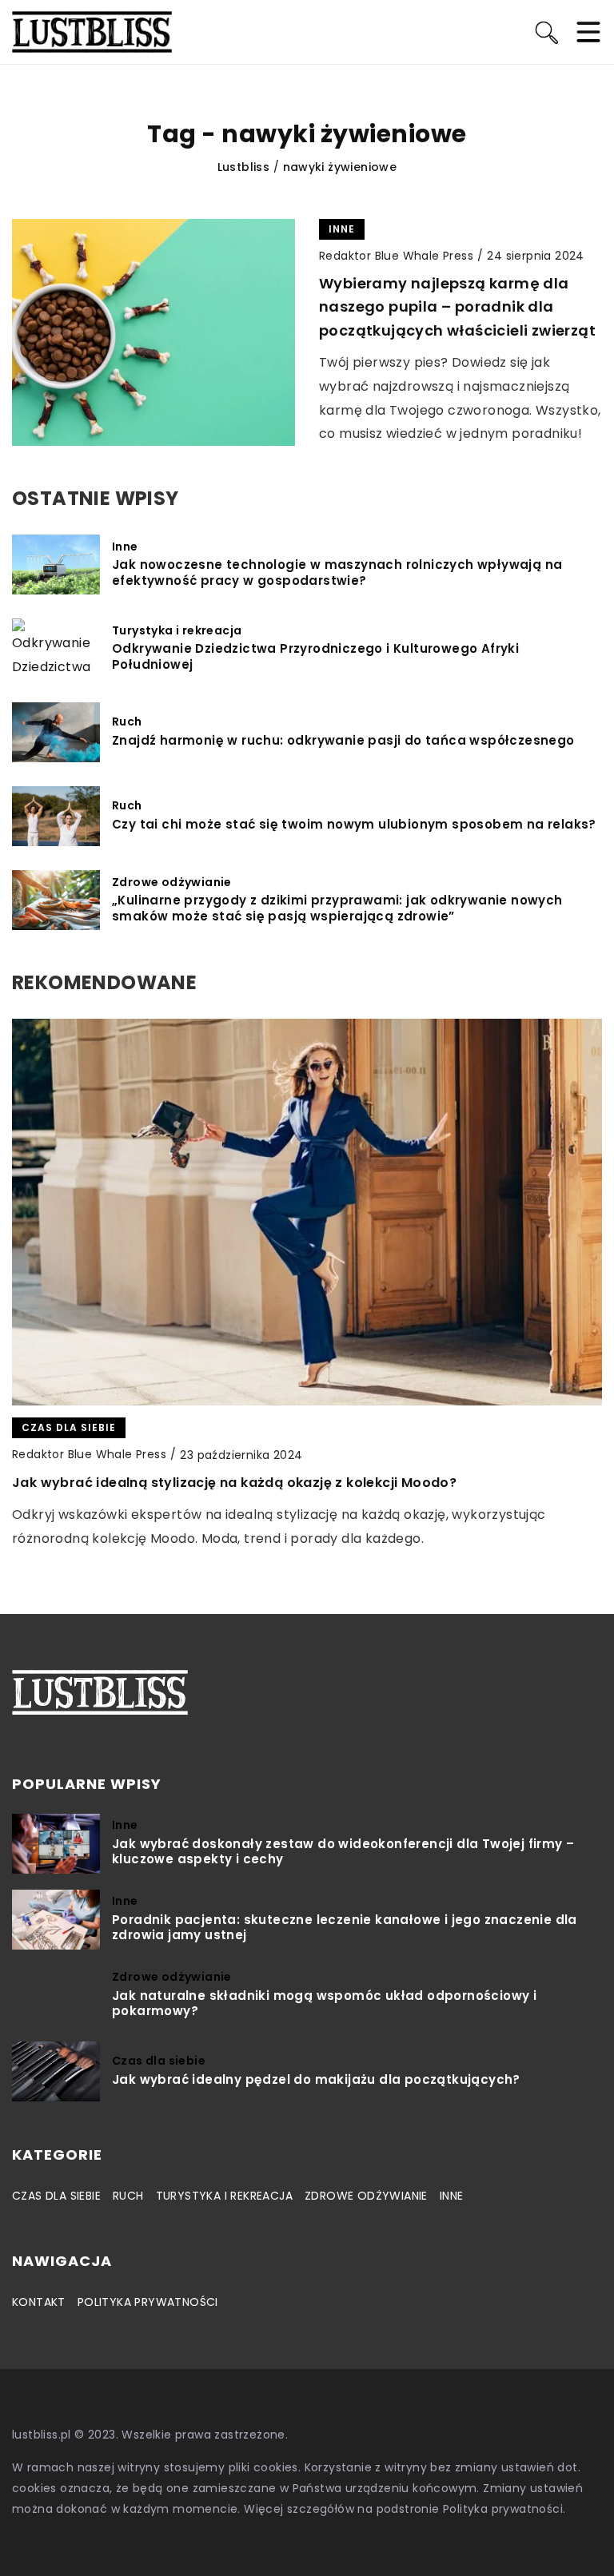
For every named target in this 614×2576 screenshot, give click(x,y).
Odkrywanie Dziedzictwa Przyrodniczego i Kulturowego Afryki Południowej (315, 656)
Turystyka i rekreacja (224, 2196)
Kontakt (39, 2302)
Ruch (128, 2196)
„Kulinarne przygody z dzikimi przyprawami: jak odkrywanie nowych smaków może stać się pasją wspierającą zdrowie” (337, 908)
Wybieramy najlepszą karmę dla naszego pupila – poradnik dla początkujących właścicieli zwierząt (457, 307)
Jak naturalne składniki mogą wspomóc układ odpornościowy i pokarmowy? (324, 2004)
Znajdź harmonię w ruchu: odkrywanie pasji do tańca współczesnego (343, 741)
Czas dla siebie (56, 2196)
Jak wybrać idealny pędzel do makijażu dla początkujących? (316, 2080)
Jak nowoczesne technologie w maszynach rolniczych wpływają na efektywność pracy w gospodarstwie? (337, 572)
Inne (452, 2196)
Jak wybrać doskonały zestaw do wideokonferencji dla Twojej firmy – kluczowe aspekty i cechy (343, 1852)
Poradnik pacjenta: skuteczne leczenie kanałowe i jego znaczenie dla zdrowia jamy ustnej (345, 1928)
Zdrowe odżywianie (366, 2196)
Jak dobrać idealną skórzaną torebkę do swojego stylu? (205, 1483)
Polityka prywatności (148, 2302)
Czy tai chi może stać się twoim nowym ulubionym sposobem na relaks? (354, 825)
